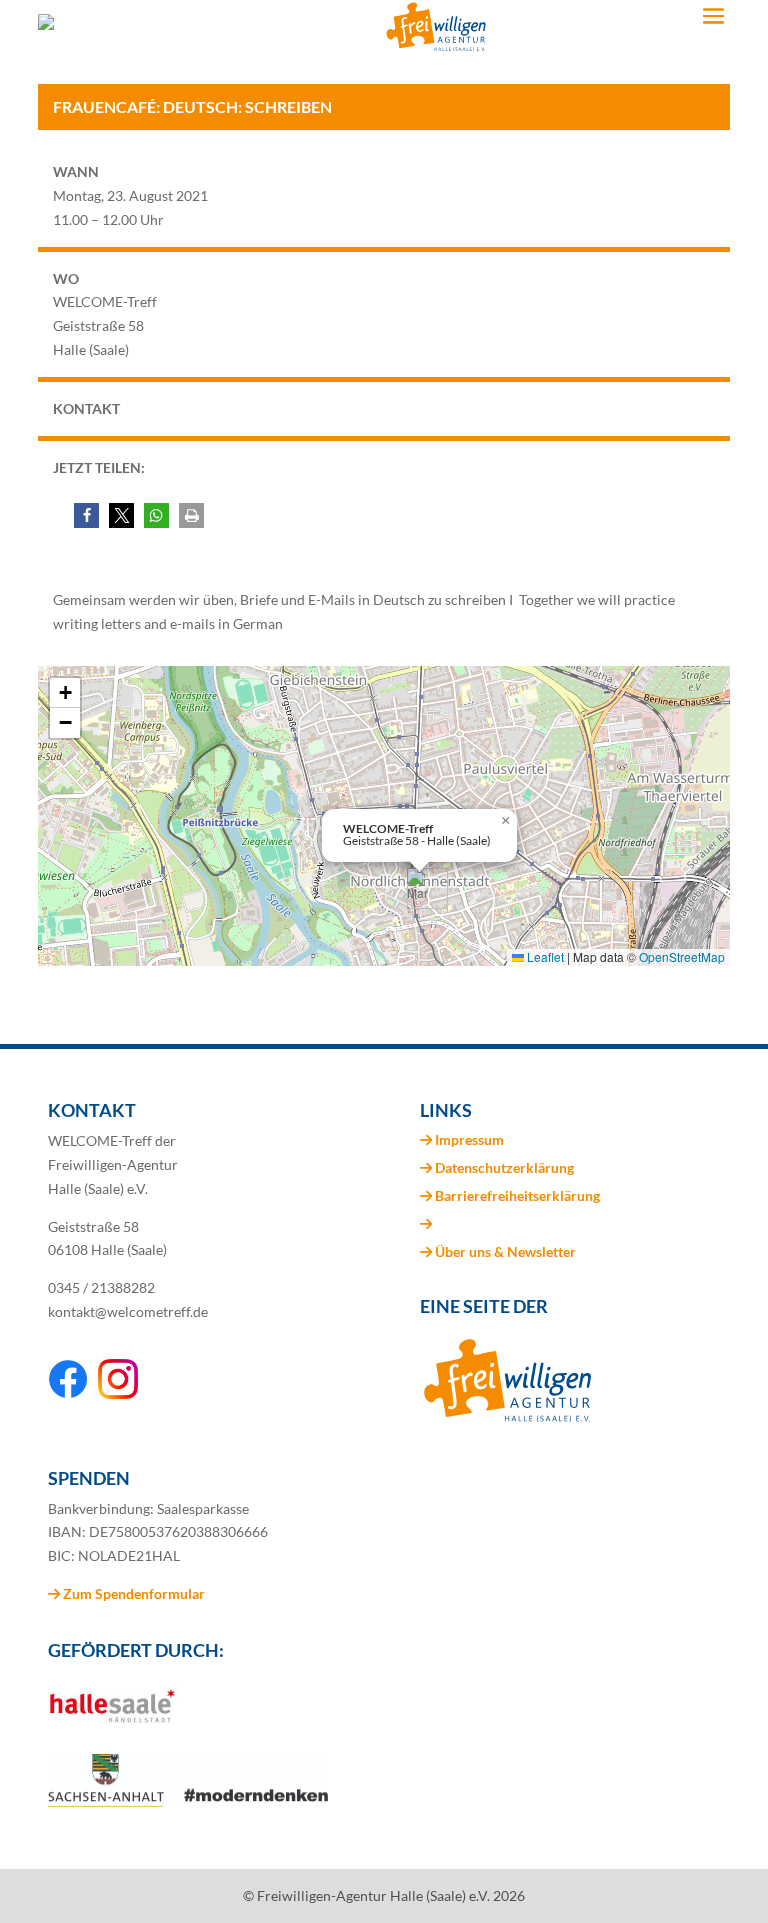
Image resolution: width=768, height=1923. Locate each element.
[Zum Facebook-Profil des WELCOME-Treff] (68, 1393)
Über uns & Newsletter (505, 1251)
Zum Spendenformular (132, 1593)
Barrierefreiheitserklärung (517, 1195)
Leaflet (544, 956)
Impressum (469, 1139)
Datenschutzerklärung (504, 1167)
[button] (86, 515)
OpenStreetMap (682, 956)
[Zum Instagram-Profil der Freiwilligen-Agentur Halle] (118, 1393)
